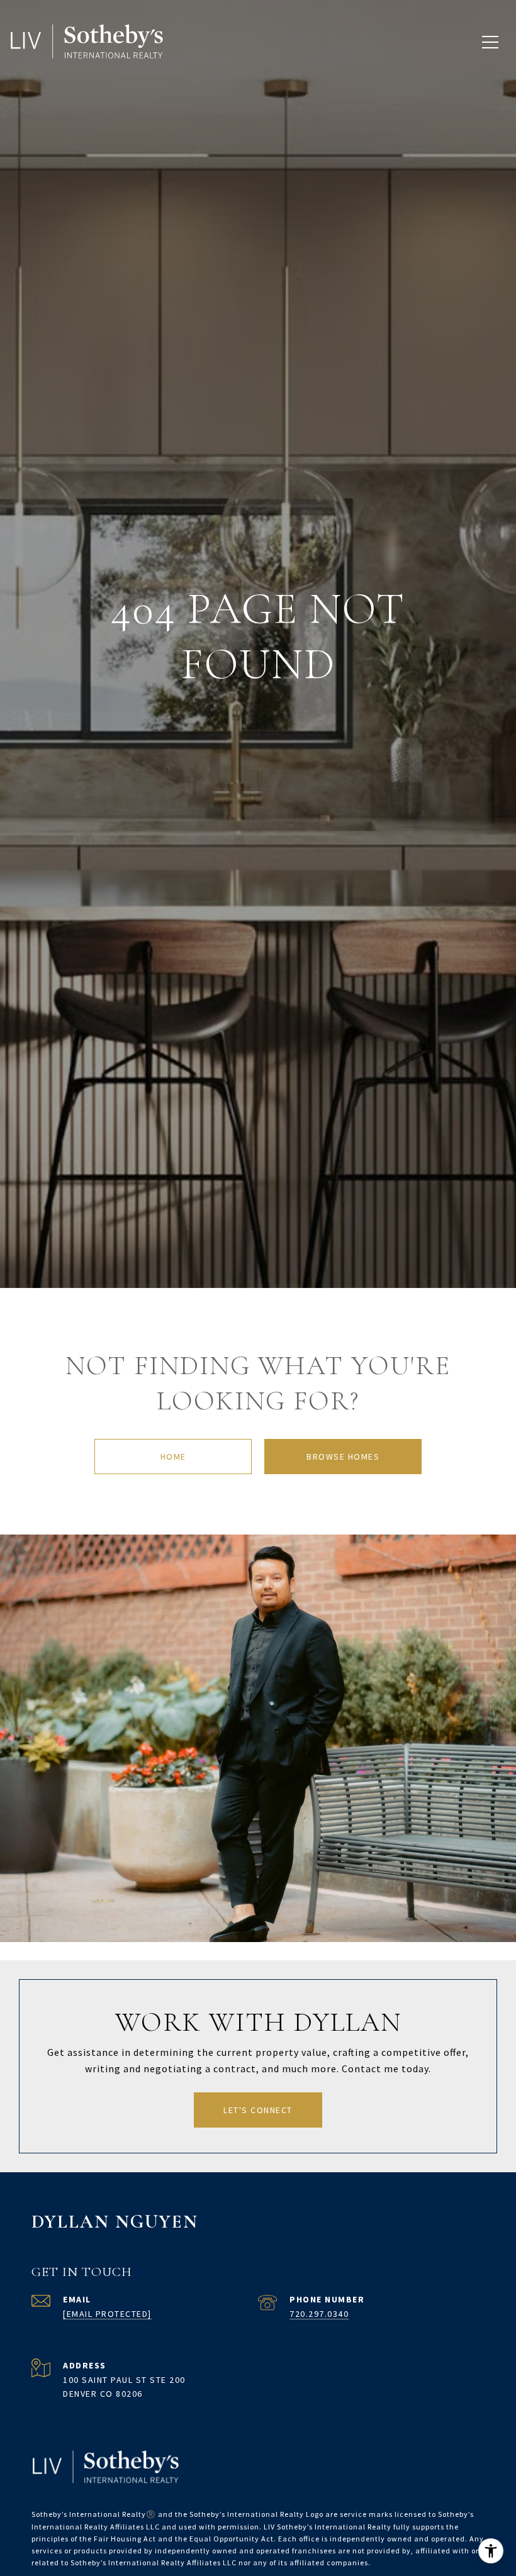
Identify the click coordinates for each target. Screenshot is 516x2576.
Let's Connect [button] (258, 2110)
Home (173, 1457)
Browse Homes (343, 1457)
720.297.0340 (319, 2314)
